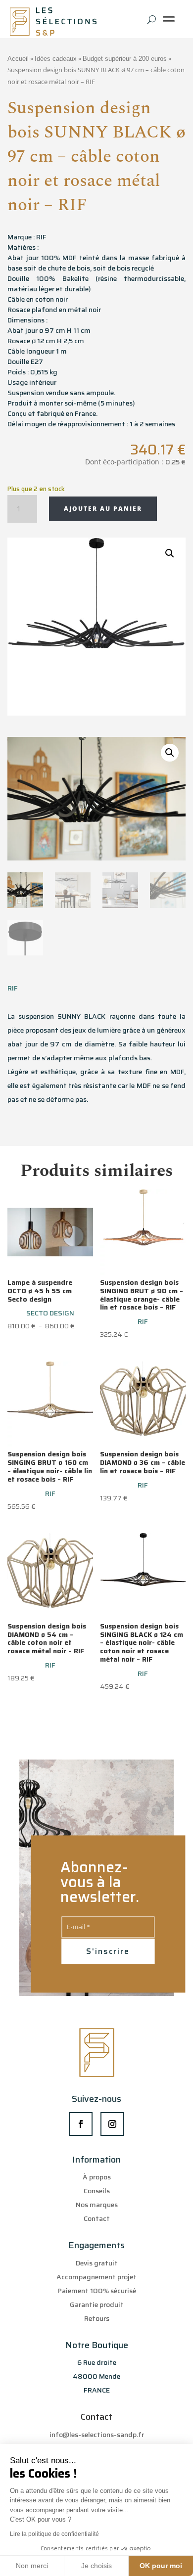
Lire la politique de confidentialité (54, 2534)
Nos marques (97, 2205)
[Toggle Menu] (171, 23)
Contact (97, 2218)
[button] (170, 553)
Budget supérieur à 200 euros (125, 59)
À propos (97, 2177)
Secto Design (50, 1313)
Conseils (97, 2191)
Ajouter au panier (103, 509)
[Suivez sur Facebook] (81, 2124)
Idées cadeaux (56, 59)
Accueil (18, 59)
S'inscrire (108, 1951)
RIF (13, 988)
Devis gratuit (97, 2263)
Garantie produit (97, 2305)
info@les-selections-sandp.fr (97, 2435)
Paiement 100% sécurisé (97, 2291)
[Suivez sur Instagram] (112, 2124)
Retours (97, 2318)
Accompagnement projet (96, 2277)
